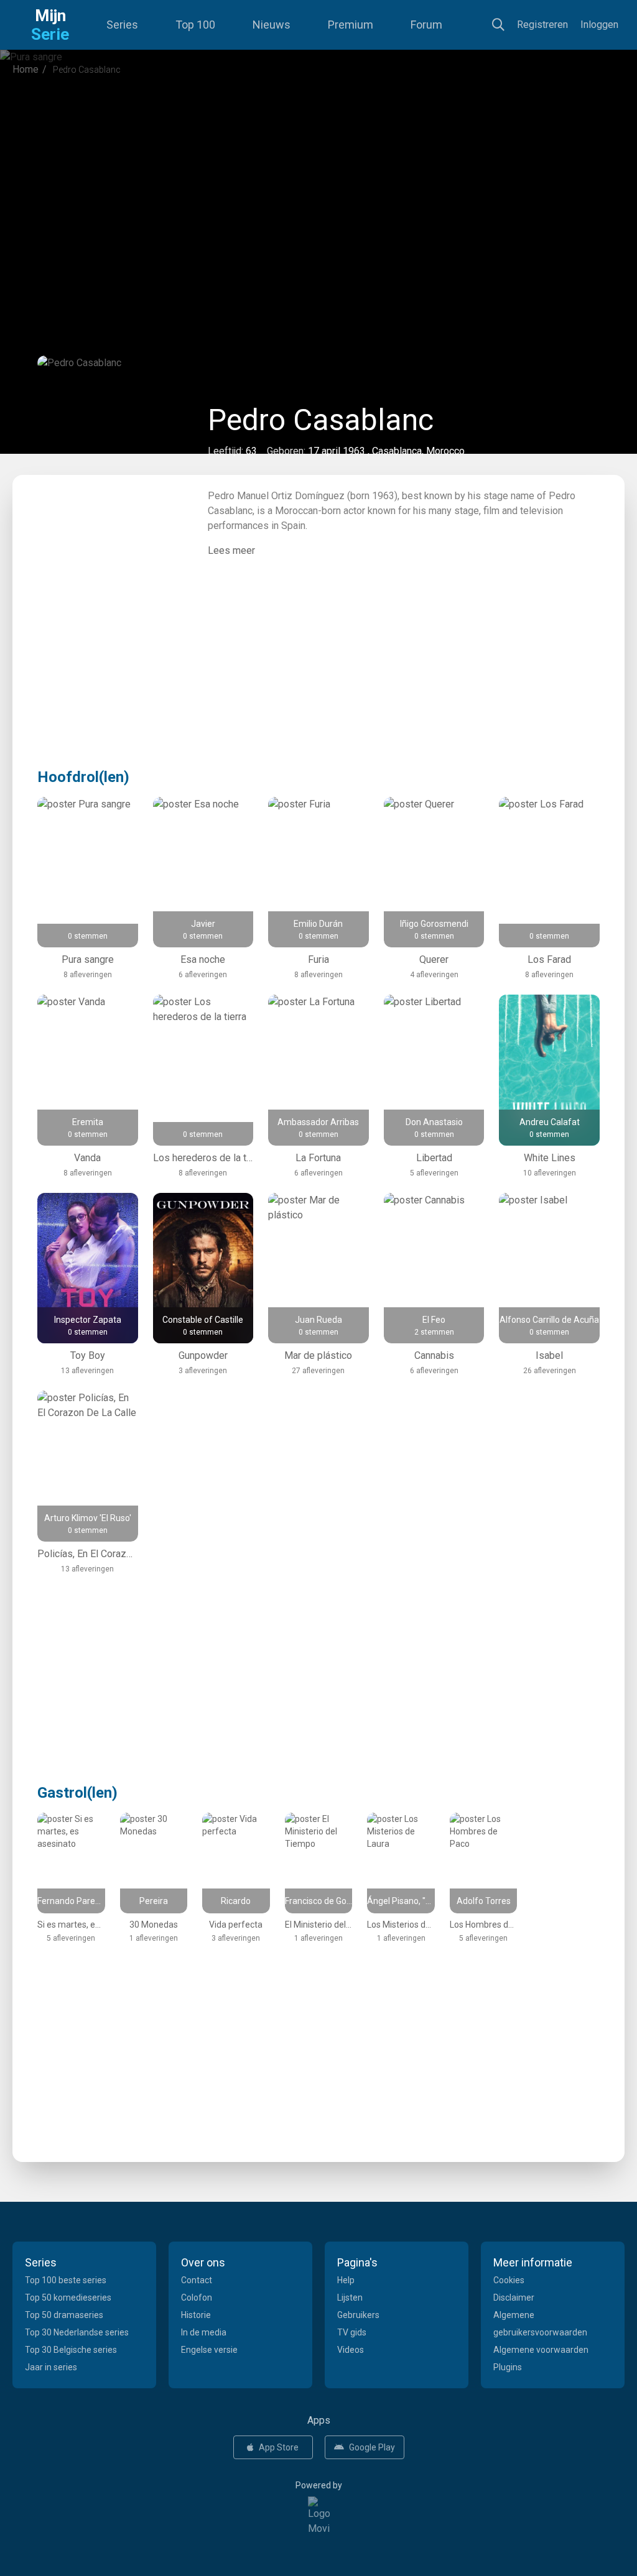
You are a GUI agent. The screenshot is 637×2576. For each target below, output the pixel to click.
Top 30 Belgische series (71, 2350)
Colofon (197, 2298)
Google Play (372, 2447)
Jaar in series (51, 2367)
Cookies (509, 2280)
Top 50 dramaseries (64, 2315)
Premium (351, 25)
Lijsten (350, 2298)
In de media (204, 2332)
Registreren (542, 25)
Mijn (50, 25)
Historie (196, 2315)
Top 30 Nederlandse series (77, 2332)
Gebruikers (358, 2315)
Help (346, 2280)
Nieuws (272, 25)
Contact (197, 2280)
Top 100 (195, 25)
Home (26, 69)
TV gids (352, 2332)
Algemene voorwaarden (541, 2350)
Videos (351, 2350)
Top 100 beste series (66, 2280)
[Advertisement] (318, 189)
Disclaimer (514, 2298)
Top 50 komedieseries (68, 2298)
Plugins (508, 2367)
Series (122, 25)
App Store (279, 2447)
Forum (426, 25)
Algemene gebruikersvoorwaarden (540, 2324)
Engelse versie (209, 2350)
